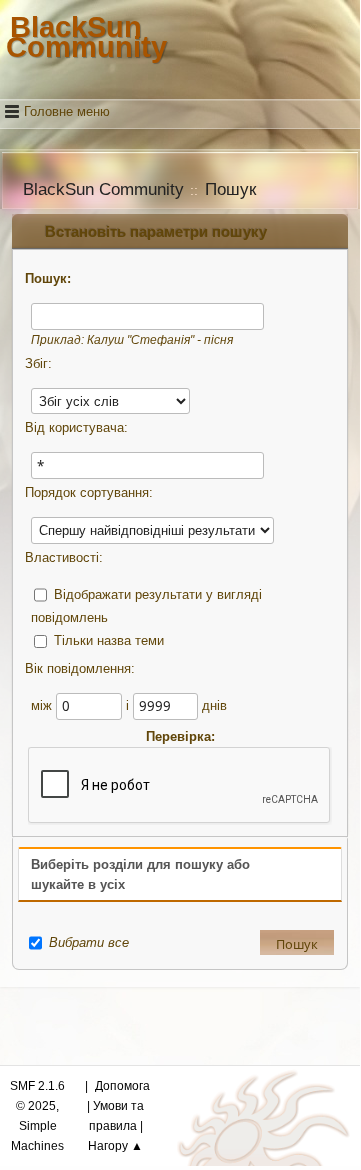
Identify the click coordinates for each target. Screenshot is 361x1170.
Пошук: (48, 278)
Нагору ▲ (115, 1146)
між (43, 705)
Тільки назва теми (109, 640)
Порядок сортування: (89, 492)
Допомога (122, 1086)
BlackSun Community (86, 36)
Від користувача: (76, 427)
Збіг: (38, 363)
